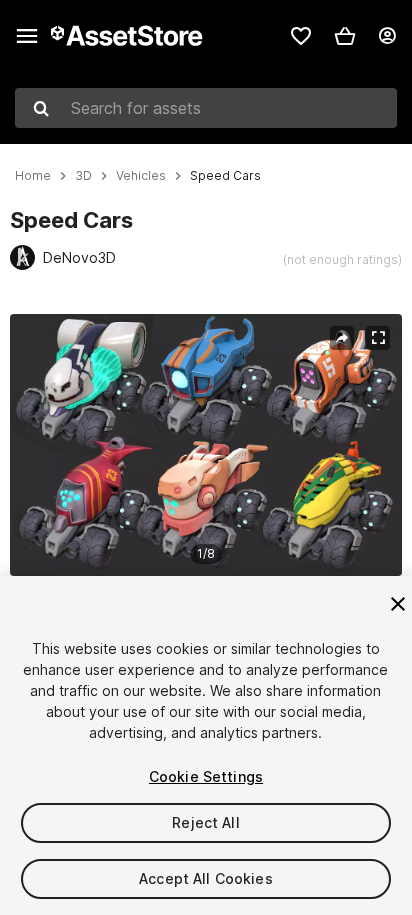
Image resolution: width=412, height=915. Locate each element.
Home (33, 176)
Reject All (205, 822)
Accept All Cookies (206, 878)
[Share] (342, 338)
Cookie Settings (206, 776)
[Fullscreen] (378, 338)
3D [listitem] (83, 176)
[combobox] (206, 108)
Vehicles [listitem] (141, 176)
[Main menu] (27, 36)
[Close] (398, 604)
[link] (301, 36)
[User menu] (387, 36)
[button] (345, 36)
